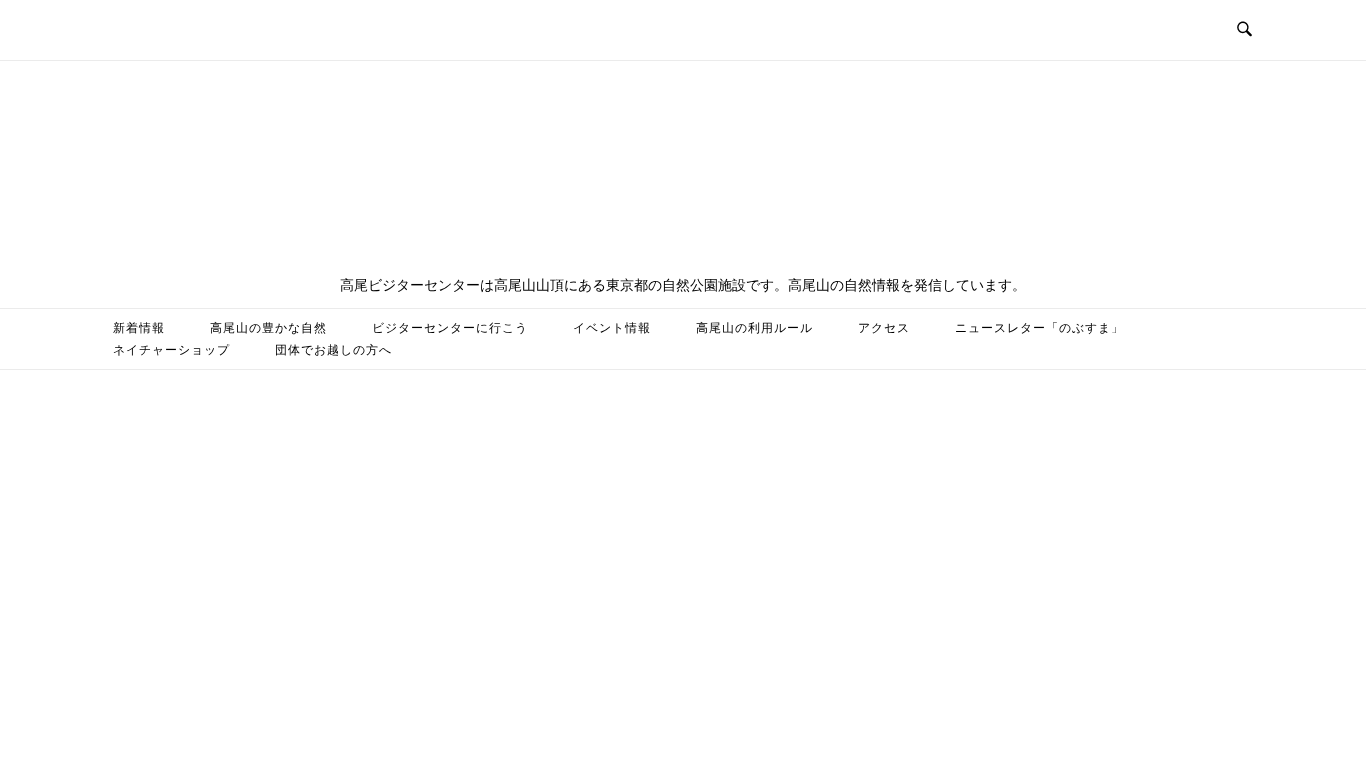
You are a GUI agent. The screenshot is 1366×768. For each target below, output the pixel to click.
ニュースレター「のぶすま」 (1039, 328)
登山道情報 (469, 350)
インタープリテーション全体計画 (793, 350)
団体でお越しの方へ (333, 350)
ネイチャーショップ (171, 350)
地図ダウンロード (599, 350)
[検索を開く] (1244, 30)
